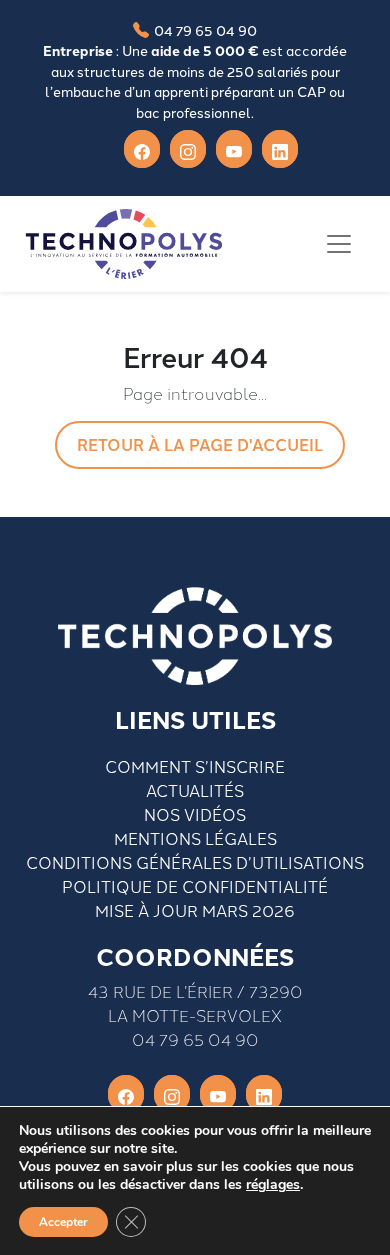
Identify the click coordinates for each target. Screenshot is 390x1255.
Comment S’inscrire (195, 766)
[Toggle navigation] (339, 244)
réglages (273, 1185)
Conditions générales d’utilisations (195, 862)
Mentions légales (195, 838)
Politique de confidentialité (195, 886)
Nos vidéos (195, 814)
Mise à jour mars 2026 (195, 910)
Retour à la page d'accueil (200, 444)
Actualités (195, 790)
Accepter (63, 1222)
